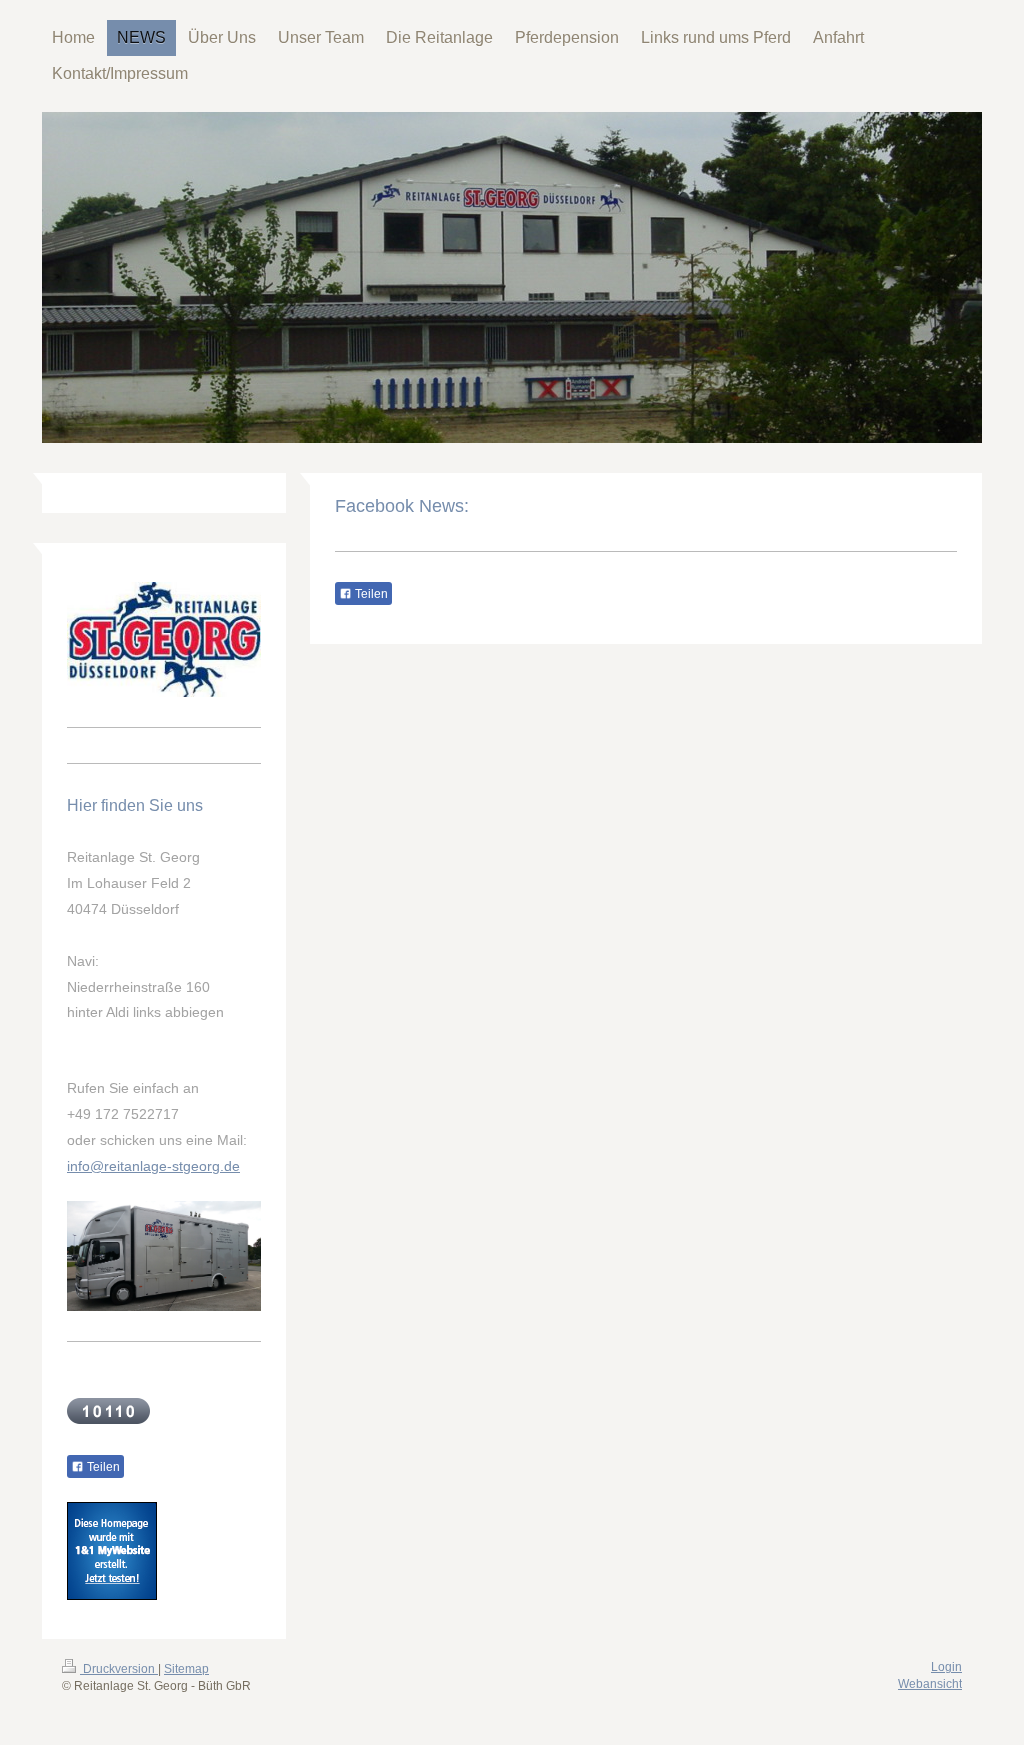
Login (946, 1667)
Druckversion (119, 1669)
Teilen (370, 594)
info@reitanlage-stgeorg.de (153, 1166)
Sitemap (186, 1669)
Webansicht (930, 1684)
